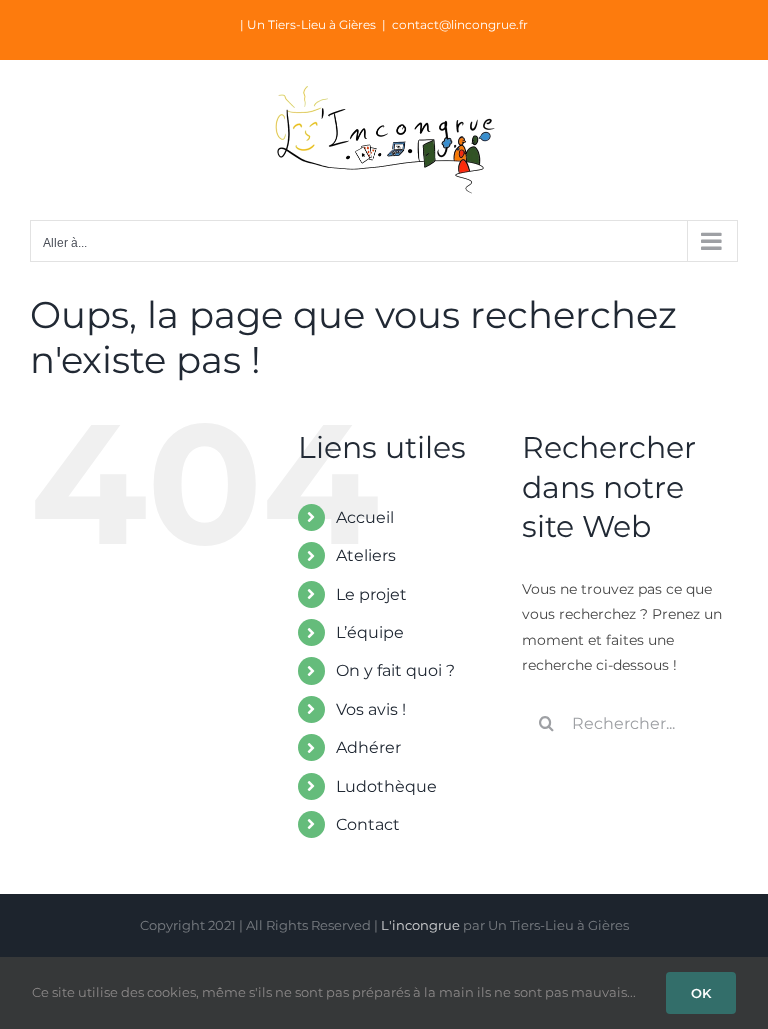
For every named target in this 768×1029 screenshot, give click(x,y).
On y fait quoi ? (395, 670)
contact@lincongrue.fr (460, 24)
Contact (368, 824)
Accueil (365, 517)
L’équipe (370, 632)
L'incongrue (420, 925)
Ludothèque (386, 786)
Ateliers (366, 555)
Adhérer (368, 747)
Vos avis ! (371, 709)
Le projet (371, 594)
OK (701, 993)
